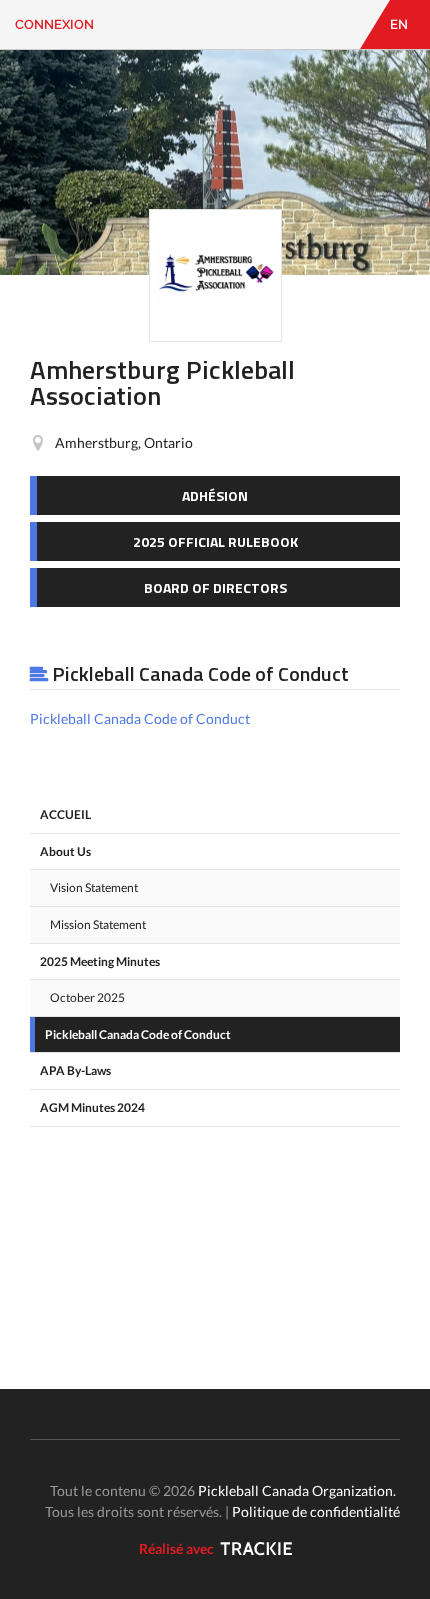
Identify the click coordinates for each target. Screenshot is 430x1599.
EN (399, 24)
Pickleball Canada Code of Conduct (140, 718)
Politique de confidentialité (316, 1511)
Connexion (54, 24)
